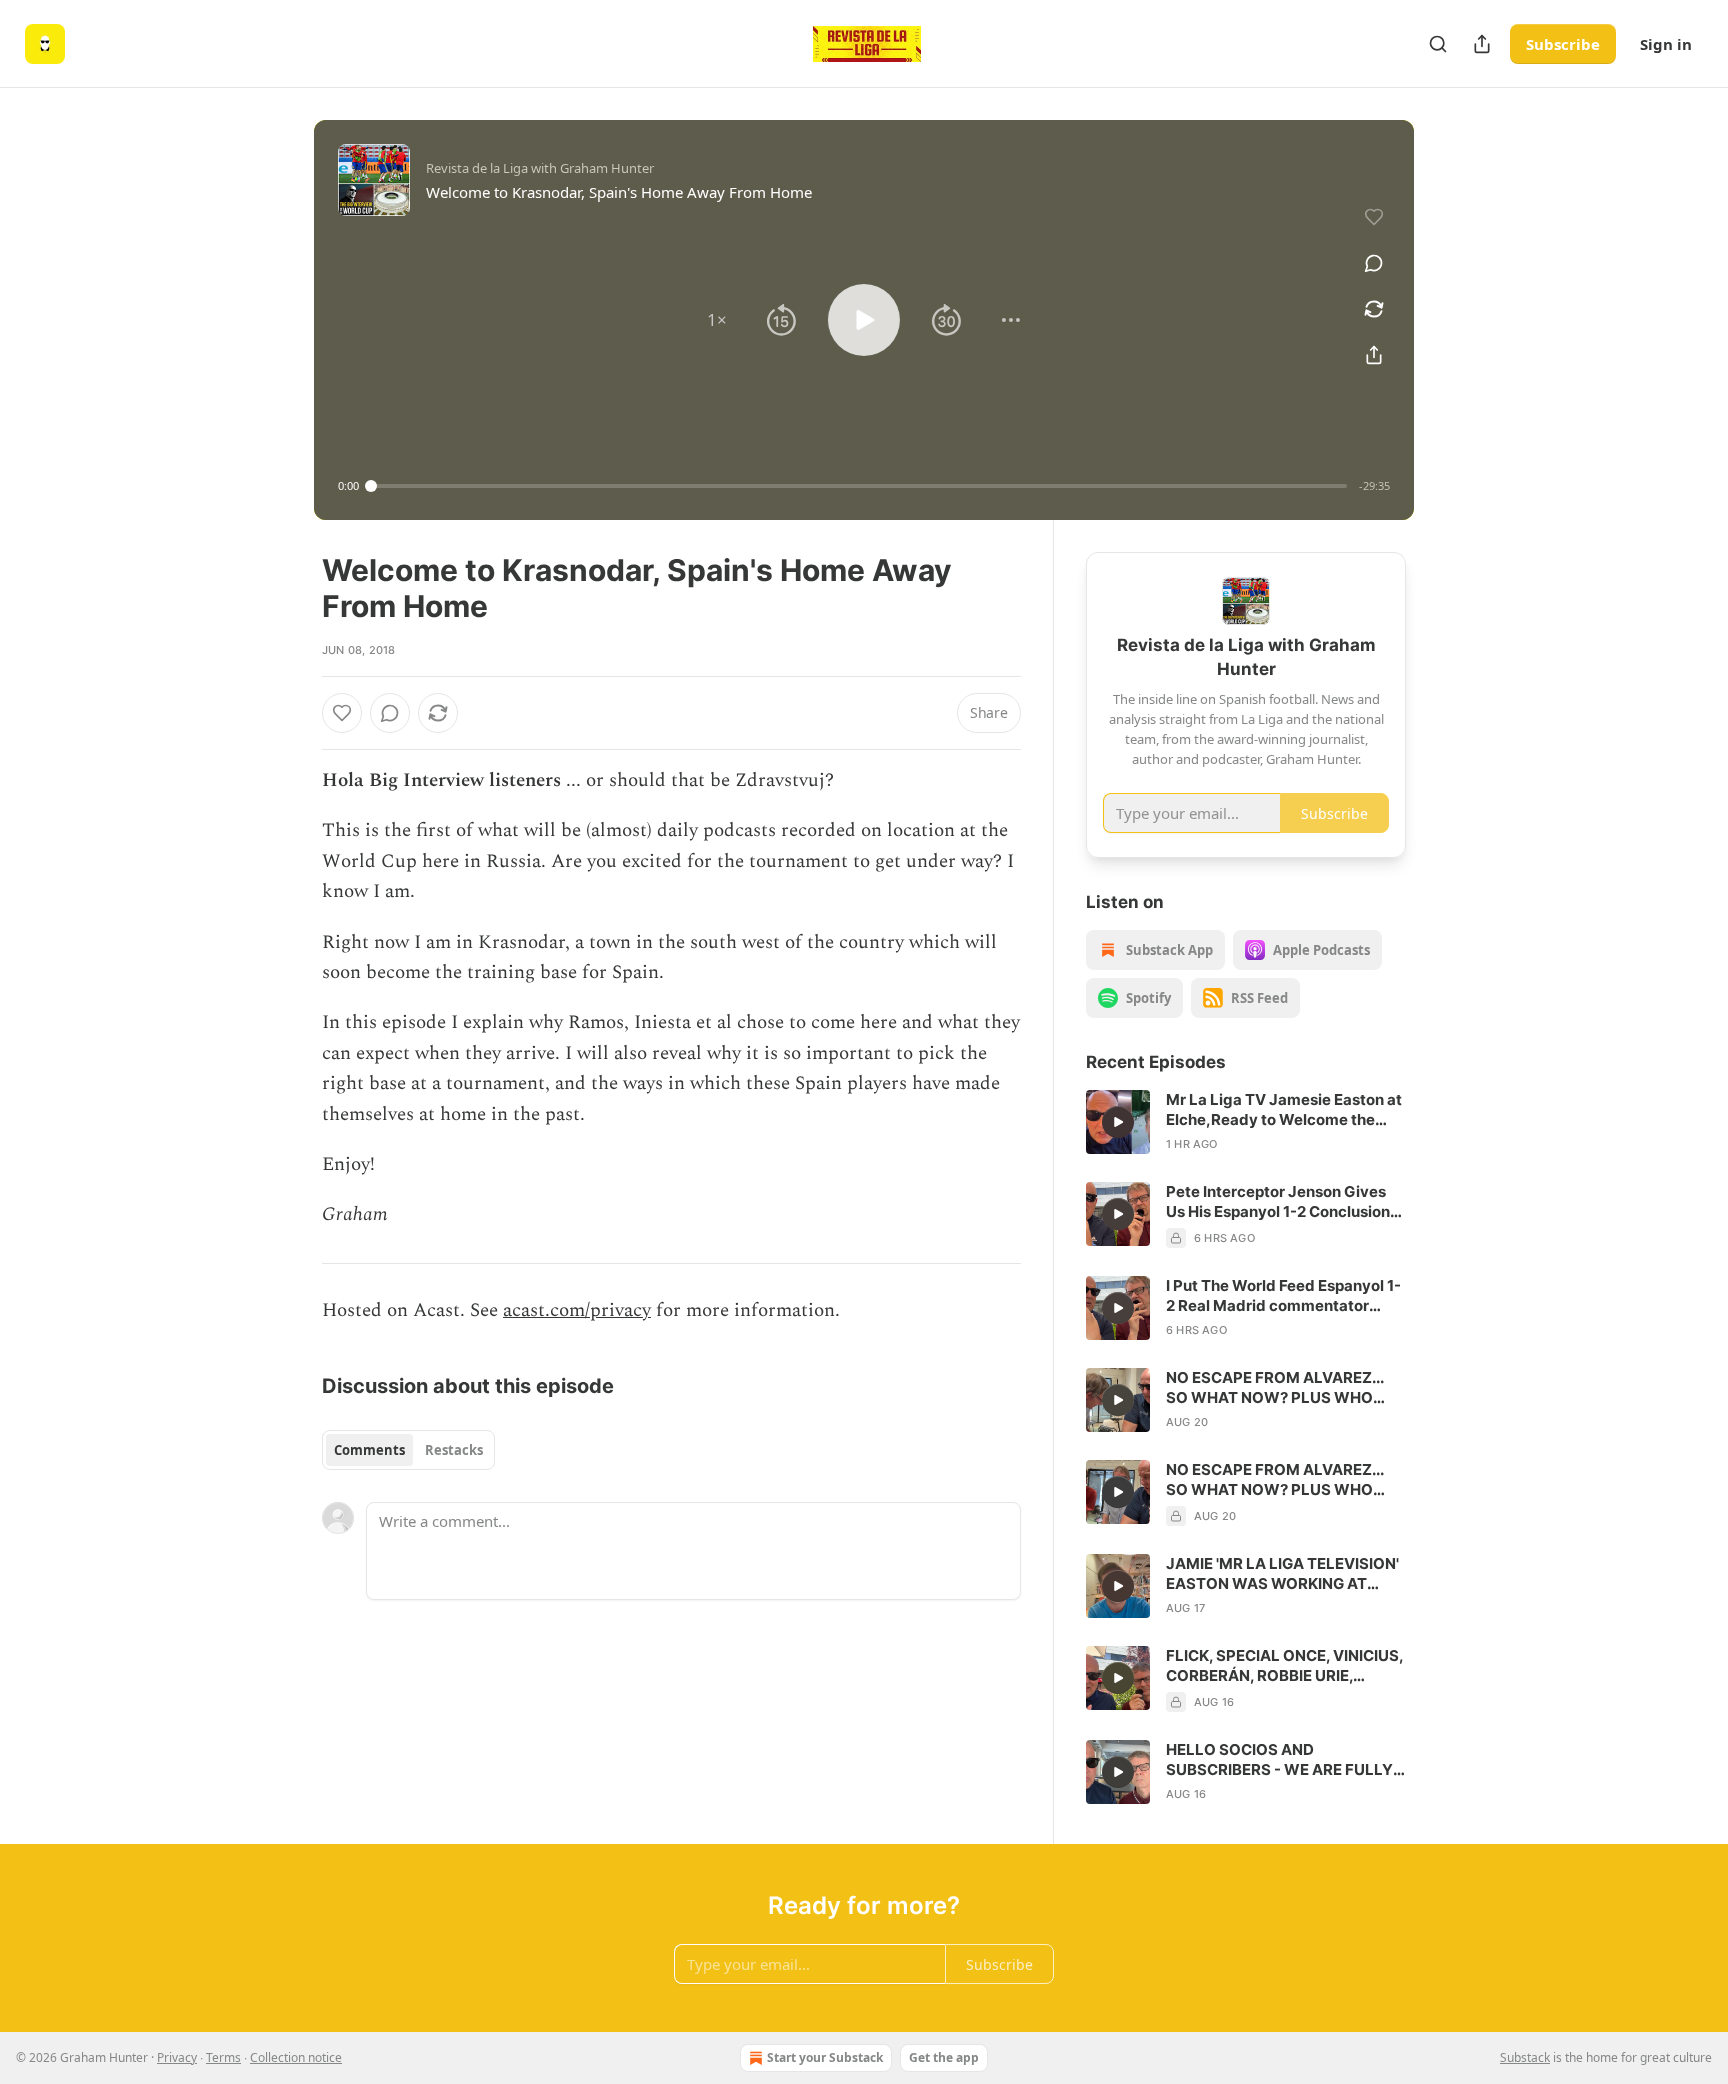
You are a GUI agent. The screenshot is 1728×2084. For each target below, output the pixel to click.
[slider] (859, 486)
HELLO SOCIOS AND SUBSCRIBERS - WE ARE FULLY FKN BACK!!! (1279, 1760)
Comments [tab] (369, 1450)
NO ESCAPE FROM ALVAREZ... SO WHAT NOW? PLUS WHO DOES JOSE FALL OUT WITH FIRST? (1274, 1388)
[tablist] (408, 1450)
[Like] (342, 713)
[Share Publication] (1482, 44)
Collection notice (296, 2057)
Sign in (1666, 44)
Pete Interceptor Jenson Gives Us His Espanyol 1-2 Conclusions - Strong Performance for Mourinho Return (1282, 1202)
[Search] (1438, 44)
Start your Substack (825, 2057)
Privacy (177, 2057)
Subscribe (1563, 44)
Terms (223, 2057)
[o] (1118, 1122)
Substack (1525, 2057)
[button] (717, 320)
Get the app (944, 2057)
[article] (1246, 1122)
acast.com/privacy (577, 1310)
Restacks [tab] (454, 1450)
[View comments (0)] (1374, 263)
